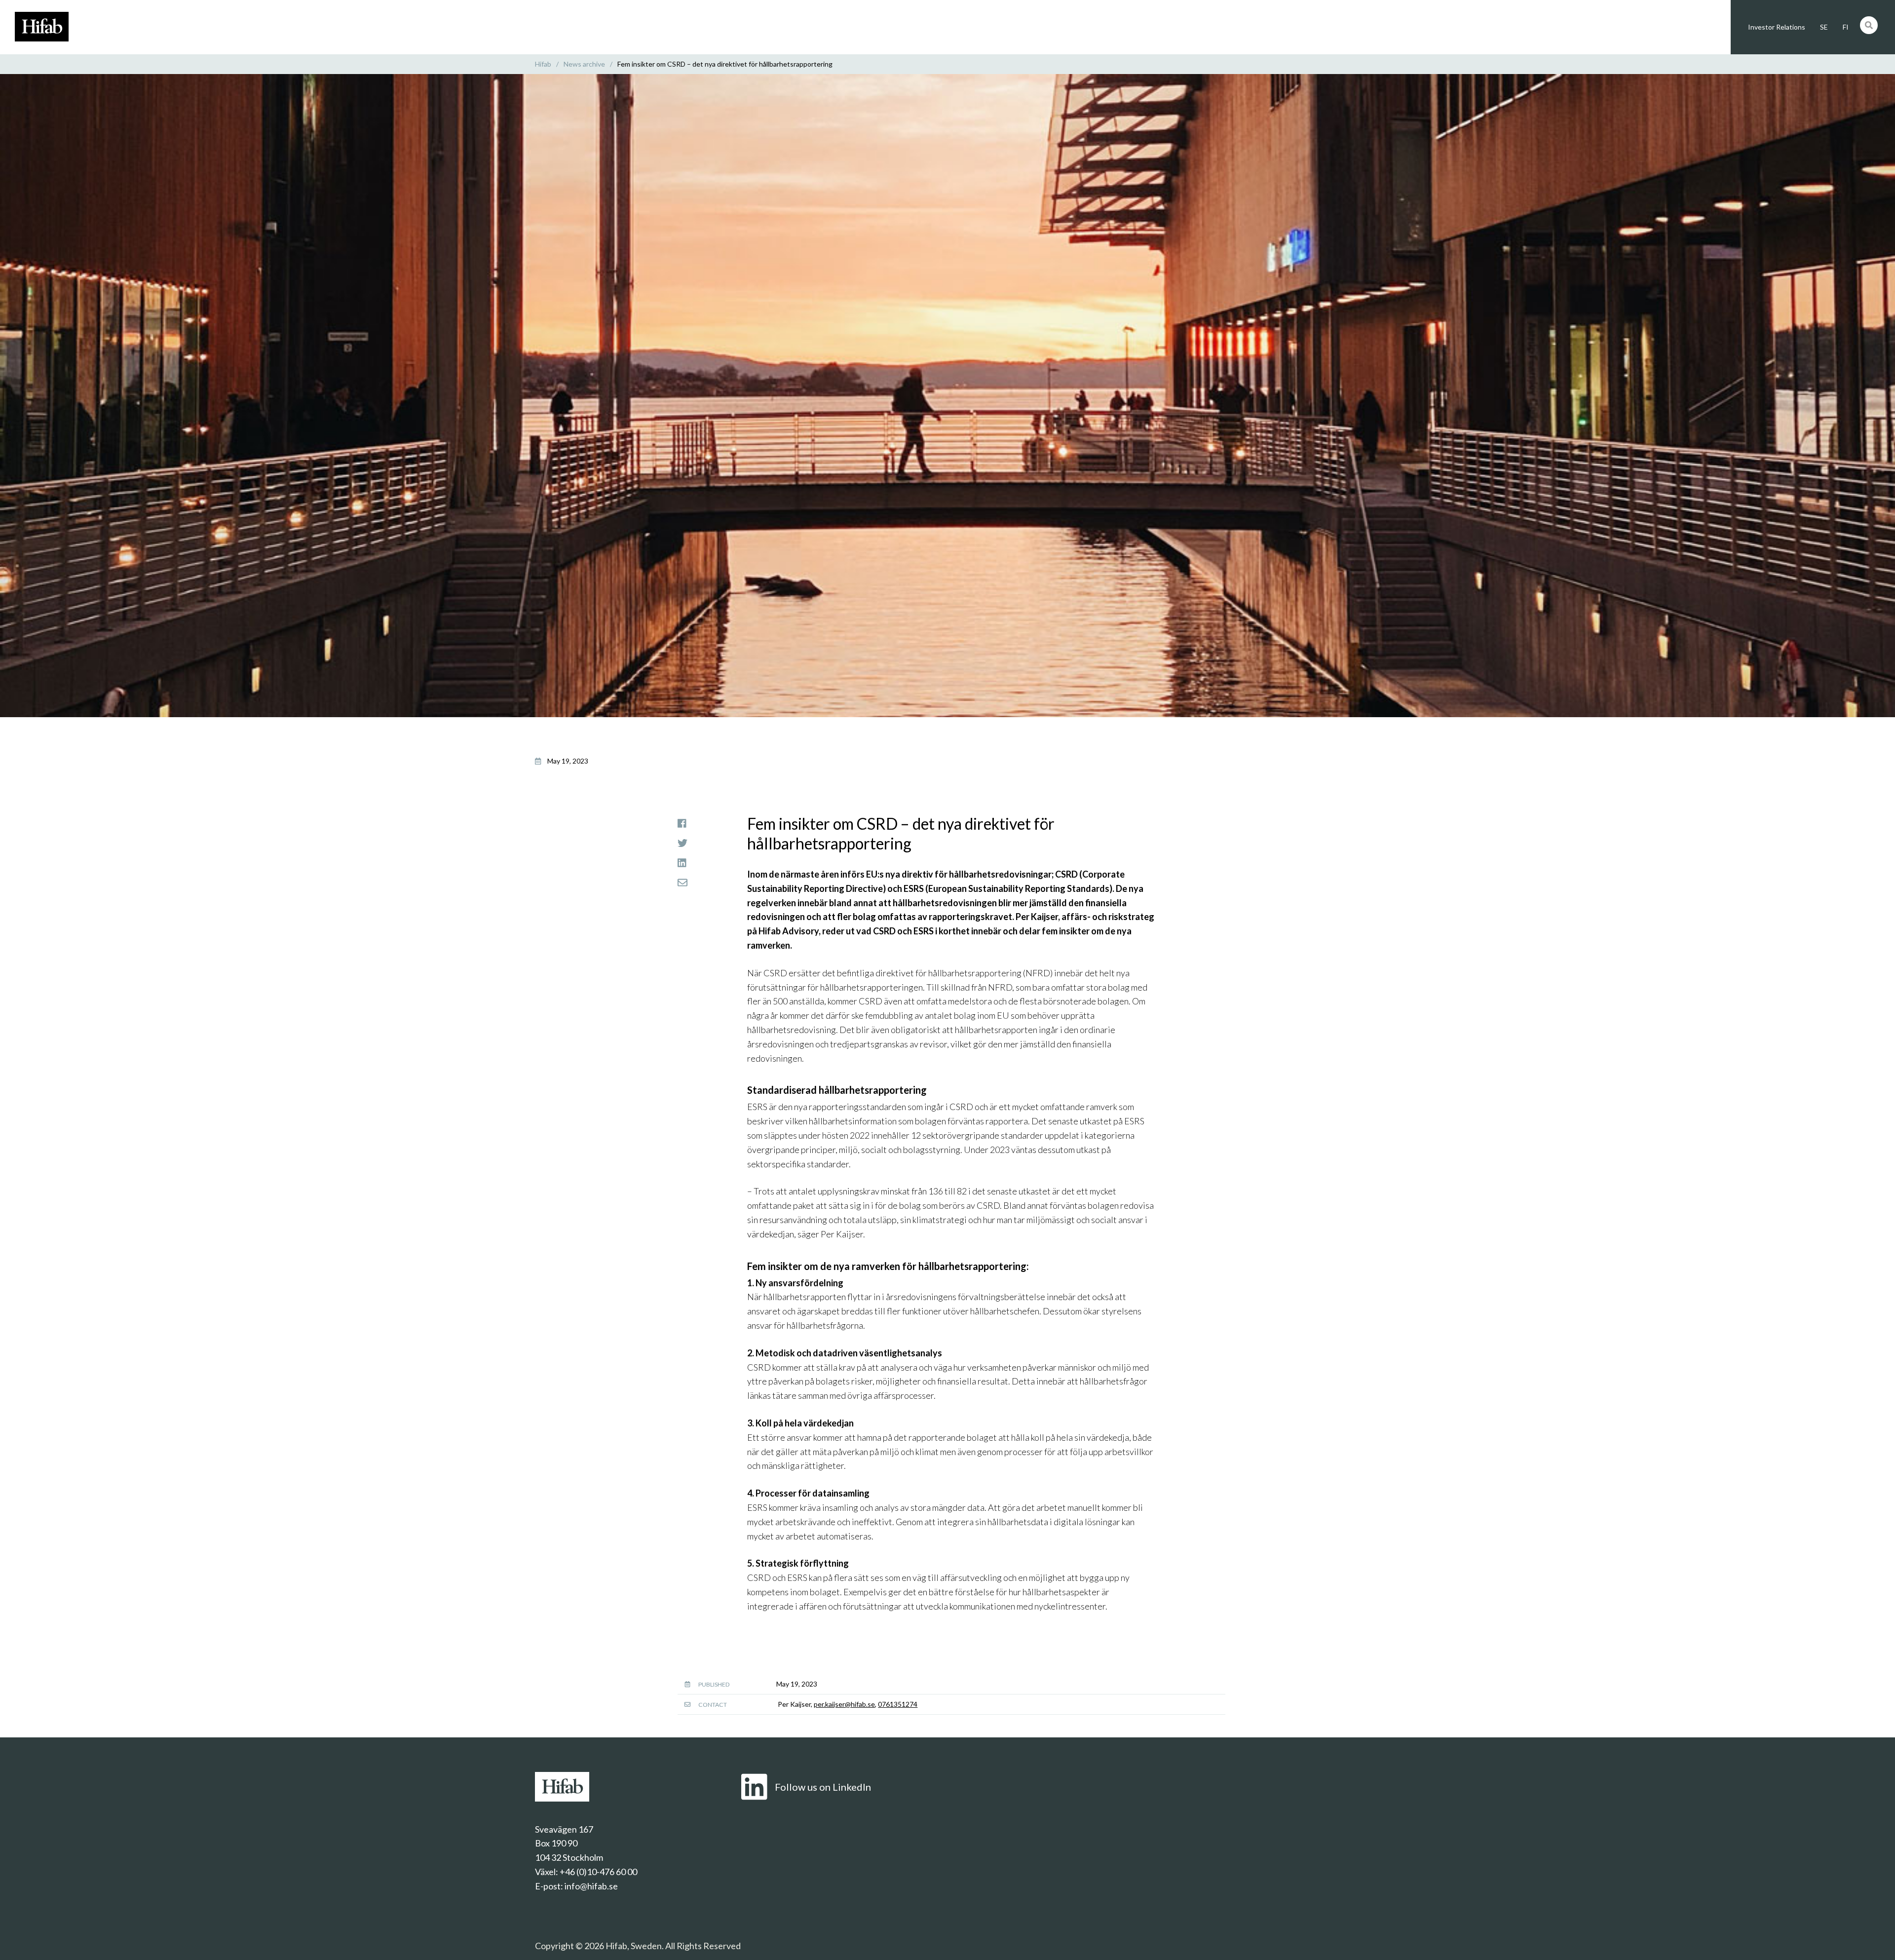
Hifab (543, 64)
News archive (584, 64)
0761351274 (898, 1704)
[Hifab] (42, 38)
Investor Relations (1777, 27)
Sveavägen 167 (564, 1829)
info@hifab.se (591, 1886)
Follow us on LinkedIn (823, 1787)
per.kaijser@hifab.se (844, 1704)
